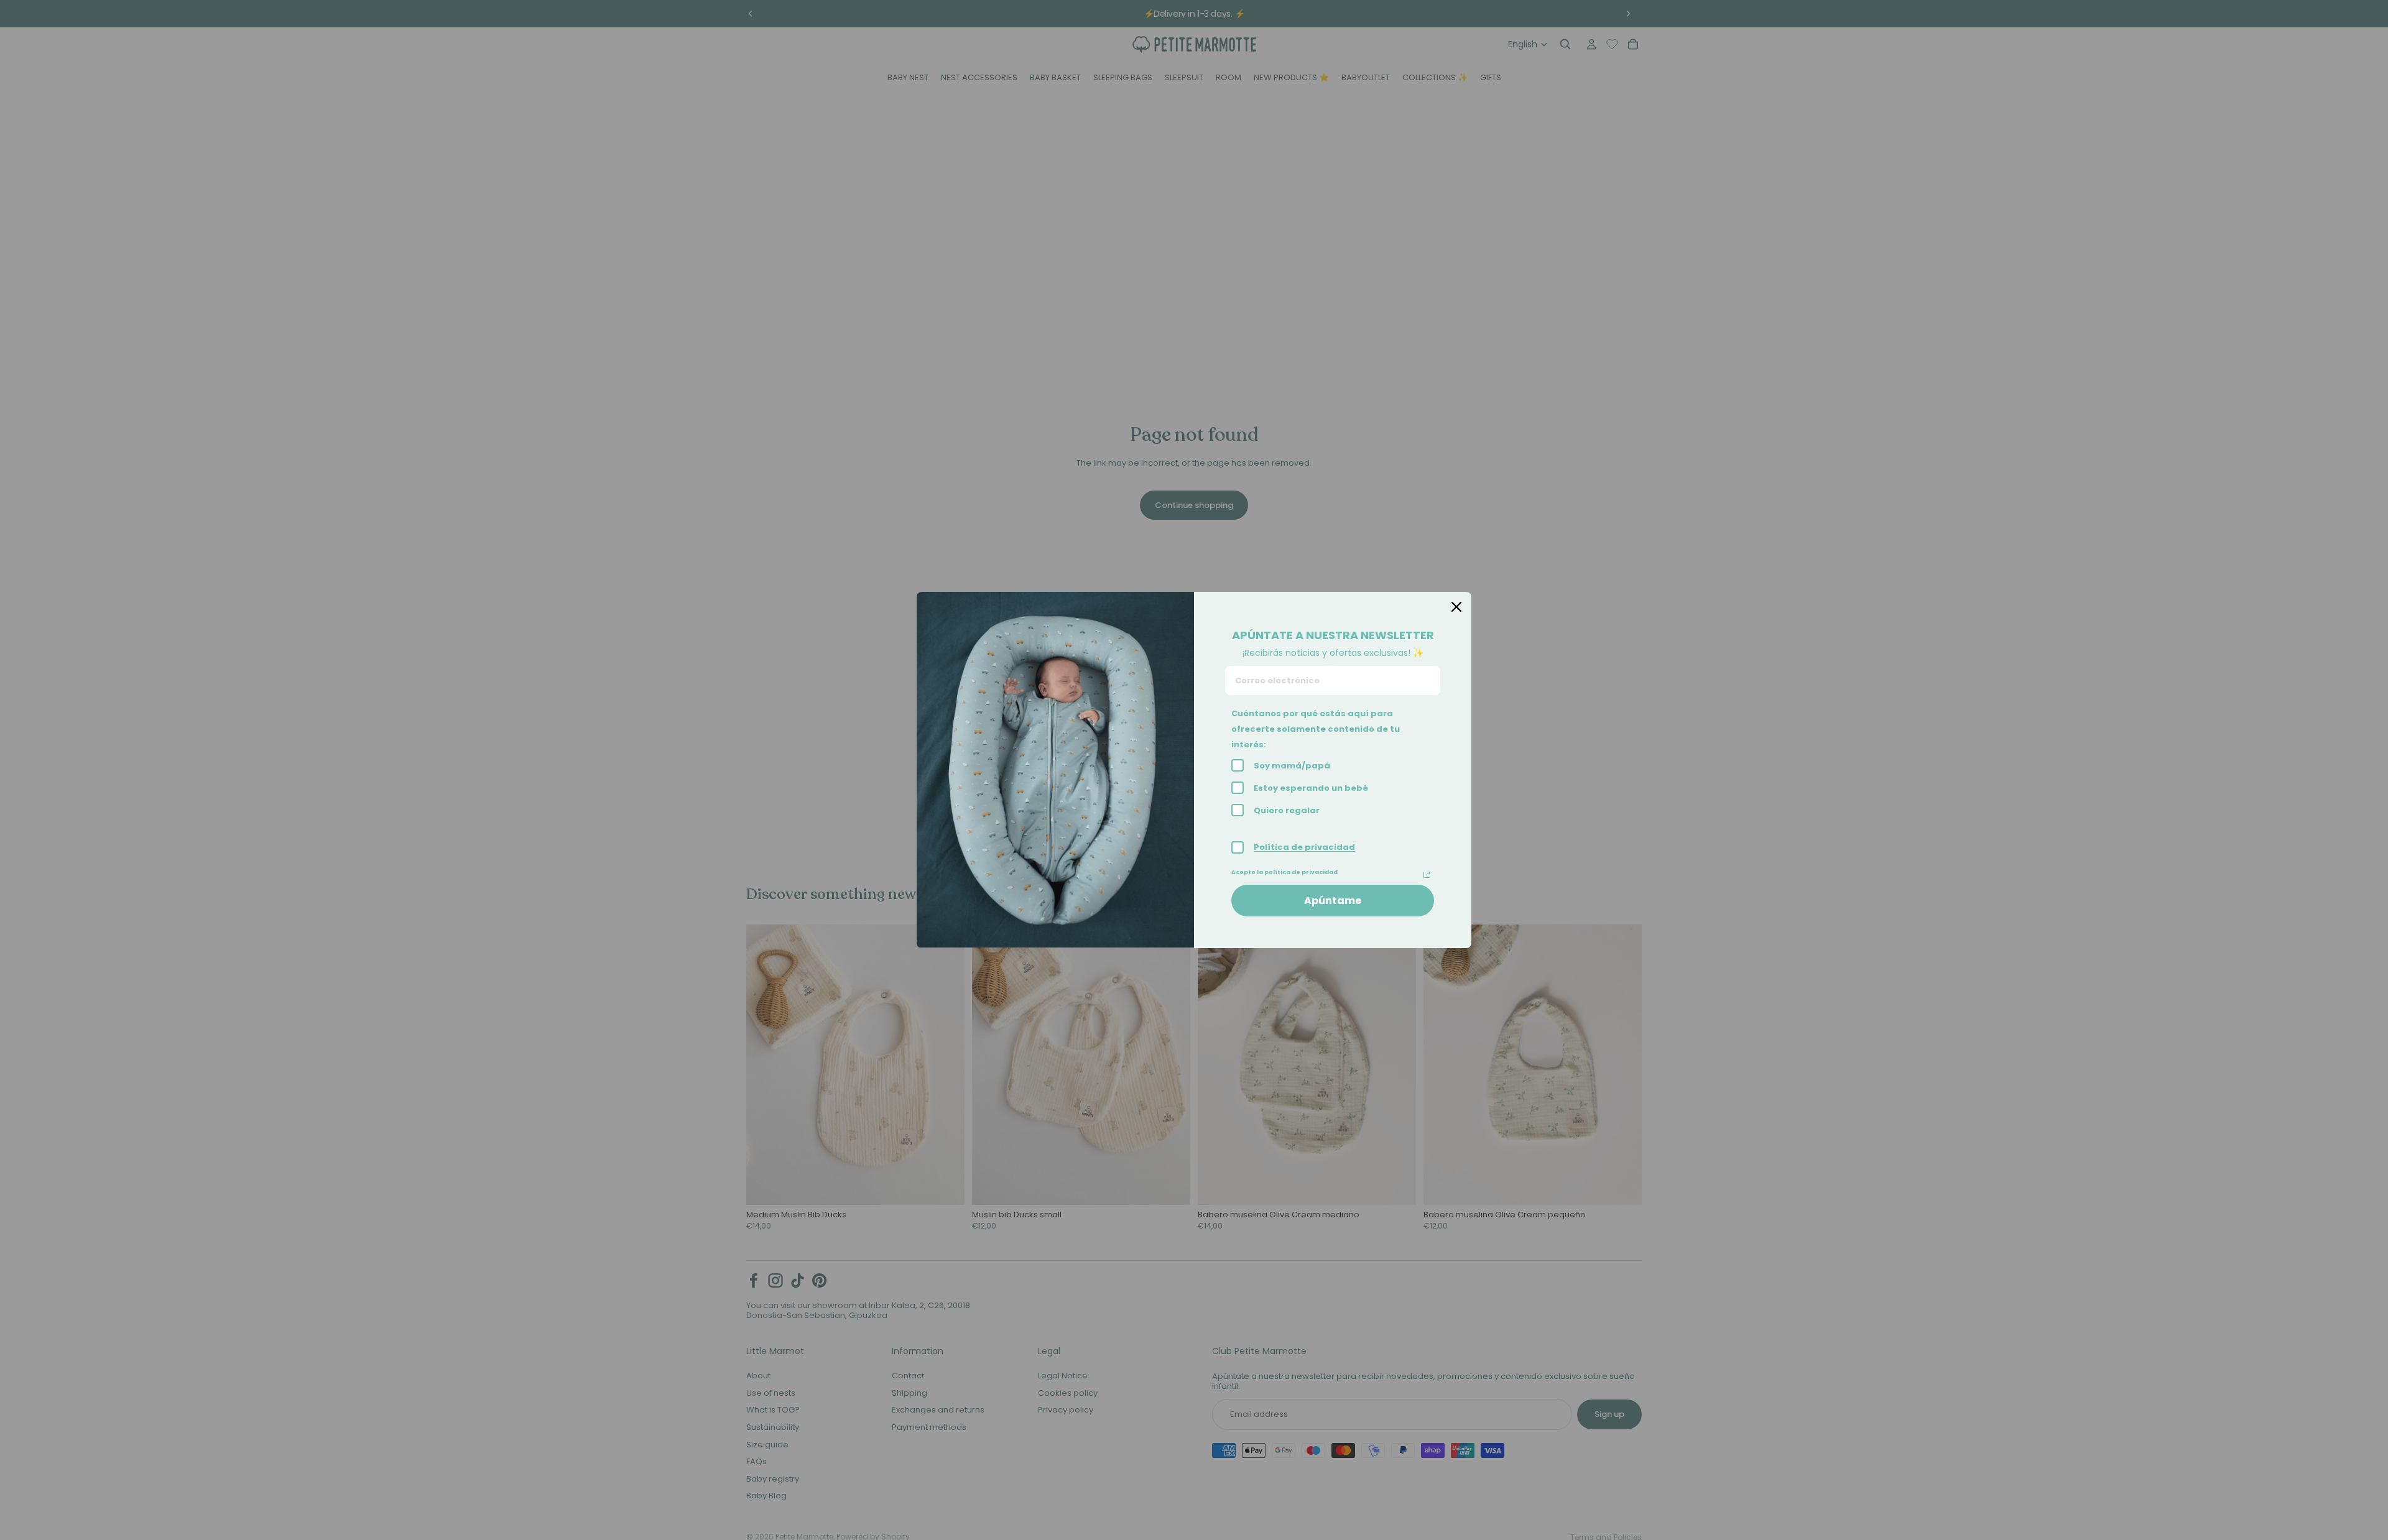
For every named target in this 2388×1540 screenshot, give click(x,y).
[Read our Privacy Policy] (1427, 875)
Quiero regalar (1287, 810)
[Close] (1456, 607)
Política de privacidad (1304, 847)
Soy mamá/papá (1292, 766)
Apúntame (1333, 901)
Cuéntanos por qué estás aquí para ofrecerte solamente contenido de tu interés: (1316, 729)
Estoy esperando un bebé (1311, 788)
